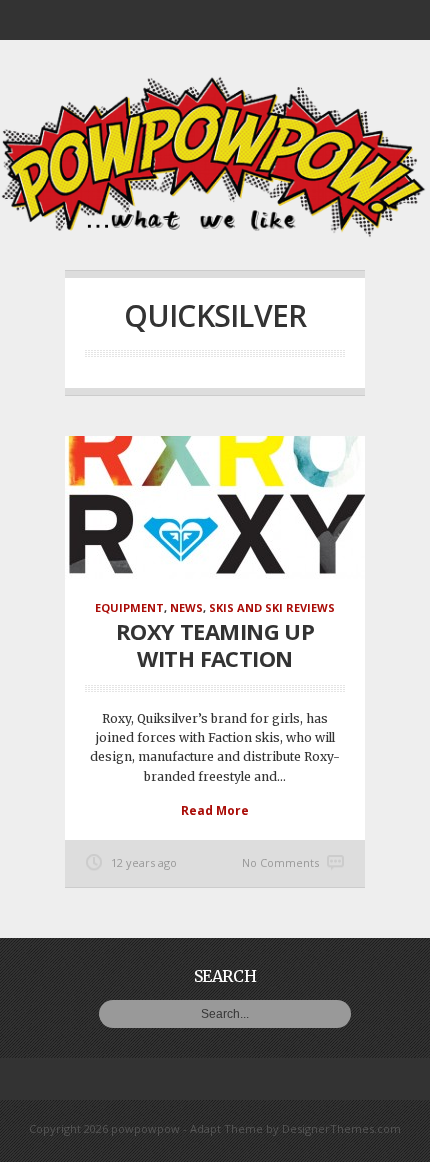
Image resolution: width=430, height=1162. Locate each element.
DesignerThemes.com (341, 1128)
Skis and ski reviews (272, 607)
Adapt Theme (226, 1128)
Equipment (129, 607)
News (186, 607)
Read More (215, 810)
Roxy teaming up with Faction (215, 644)
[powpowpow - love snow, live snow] (215, 232)
